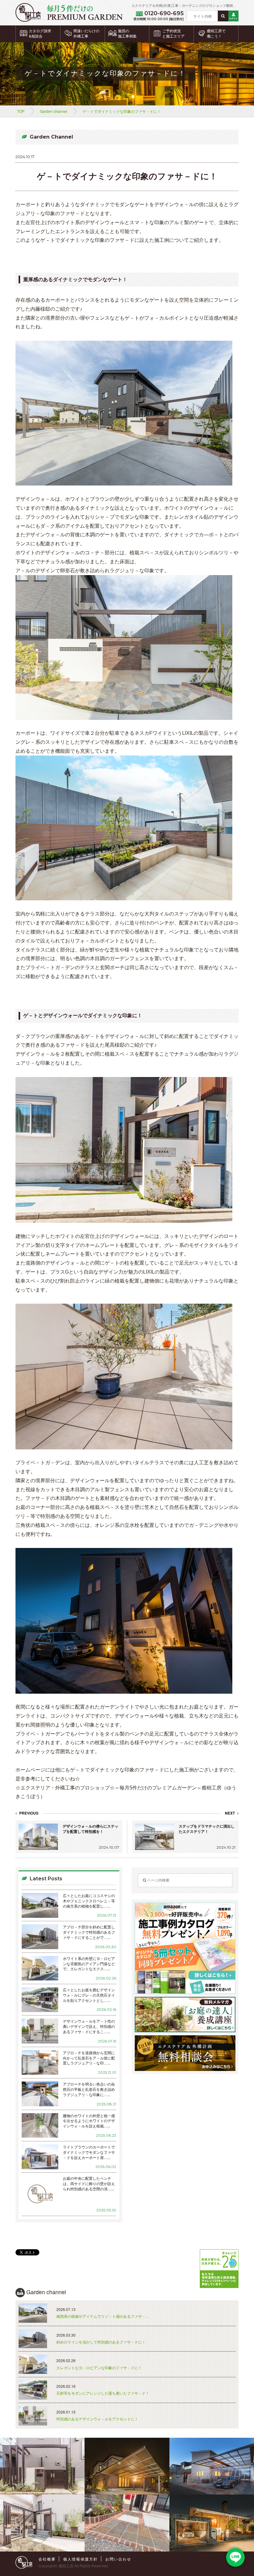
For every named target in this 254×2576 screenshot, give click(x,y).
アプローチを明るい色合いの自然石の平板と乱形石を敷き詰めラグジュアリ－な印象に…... (89, 2089)
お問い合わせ (118, 2559)
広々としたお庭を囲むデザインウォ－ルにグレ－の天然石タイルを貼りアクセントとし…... (89, 1995)
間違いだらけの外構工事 (86, 34)
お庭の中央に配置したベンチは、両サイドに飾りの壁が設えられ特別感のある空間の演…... (89, 2184)
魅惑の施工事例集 (127, 34)
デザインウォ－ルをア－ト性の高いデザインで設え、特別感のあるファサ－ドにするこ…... (89, 2026)
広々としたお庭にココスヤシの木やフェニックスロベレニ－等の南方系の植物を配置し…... (89, 1901)
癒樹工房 (66, 2566)
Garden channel (54, 111)
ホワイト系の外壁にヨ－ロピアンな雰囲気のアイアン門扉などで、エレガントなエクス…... (89, 1964)
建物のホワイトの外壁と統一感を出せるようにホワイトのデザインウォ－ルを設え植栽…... (89, 2121)
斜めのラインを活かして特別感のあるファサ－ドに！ (101, 2342)
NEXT (230, 1813)
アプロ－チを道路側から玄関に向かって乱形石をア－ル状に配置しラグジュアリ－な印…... (89, 2058)
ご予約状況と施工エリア (173, 34)
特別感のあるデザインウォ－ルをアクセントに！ (97, 2419)
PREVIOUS (28, 1813)
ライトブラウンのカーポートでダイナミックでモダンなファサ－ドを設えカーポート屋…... (89, 2152)
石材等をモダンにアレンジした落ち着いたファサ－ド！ (103, 2393)
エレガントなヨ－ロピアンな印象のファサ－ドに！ (99, 2368)
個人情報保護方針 (81, 2559)
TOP (21, 111)
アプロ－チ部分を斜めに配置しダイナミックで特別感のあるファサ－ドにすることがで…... (89, 1932)
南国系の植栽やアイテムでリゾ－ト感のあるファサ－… (103, 2316)
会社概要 (47, 2559)
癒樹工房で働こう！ (216, 34)
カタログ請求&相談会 (40, 34)
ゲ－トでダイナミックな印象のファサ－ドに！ (122, 111)
